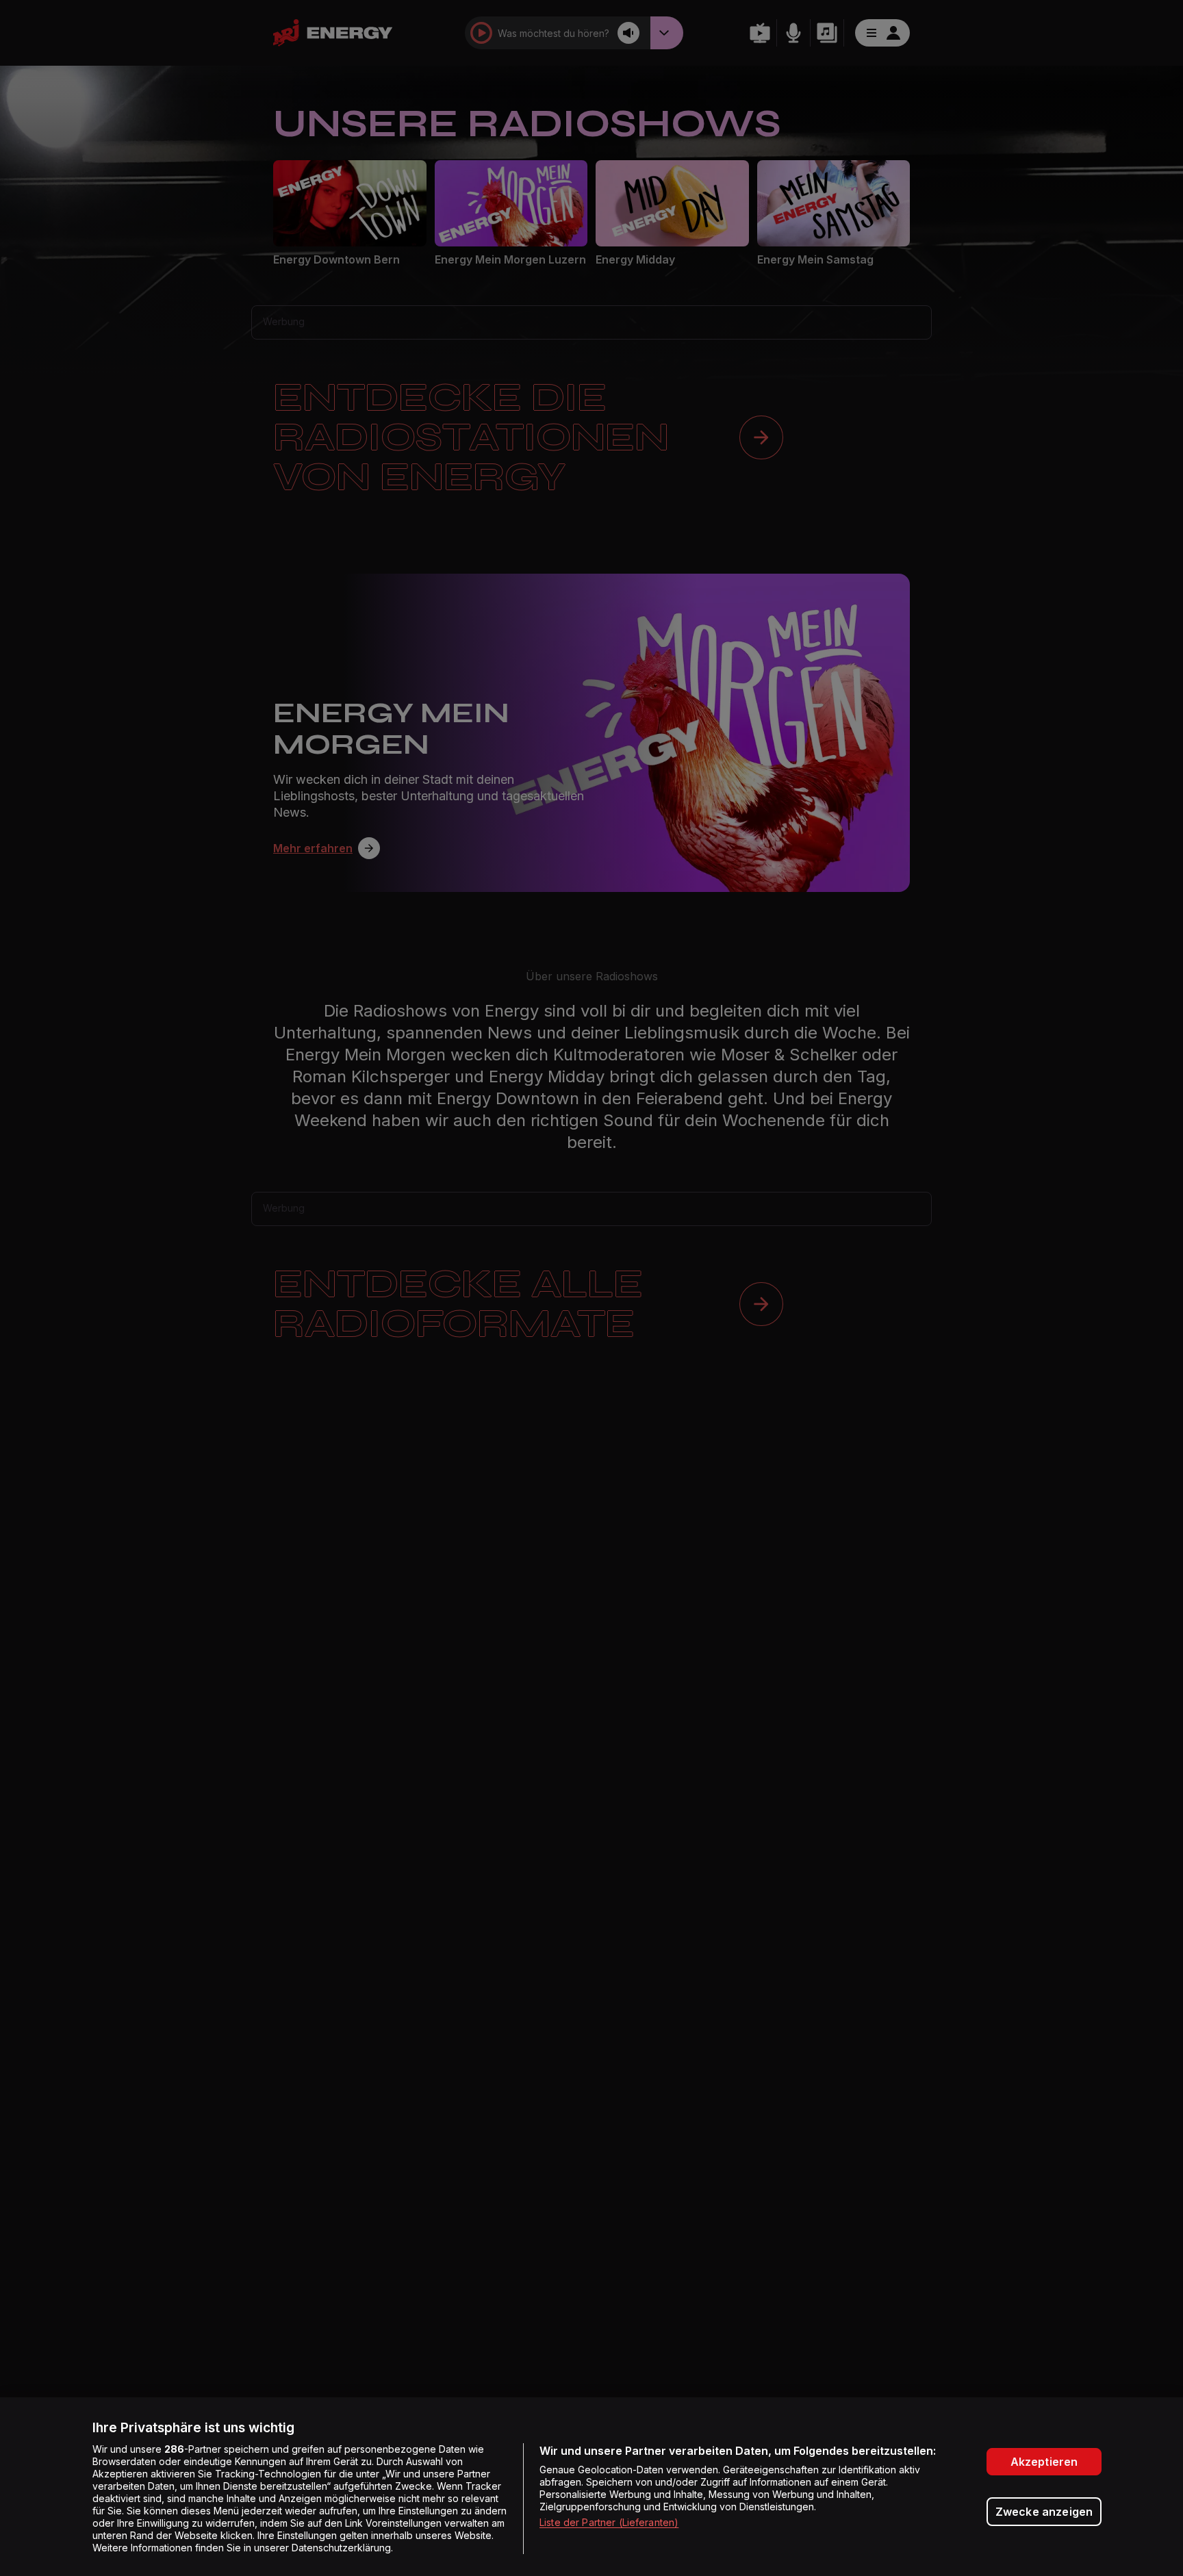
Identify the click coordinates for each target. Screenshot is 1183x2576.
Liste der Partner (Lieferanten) (609, 2522)
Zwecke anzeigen (1044, 2512)
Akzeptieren (1044, 2462)
